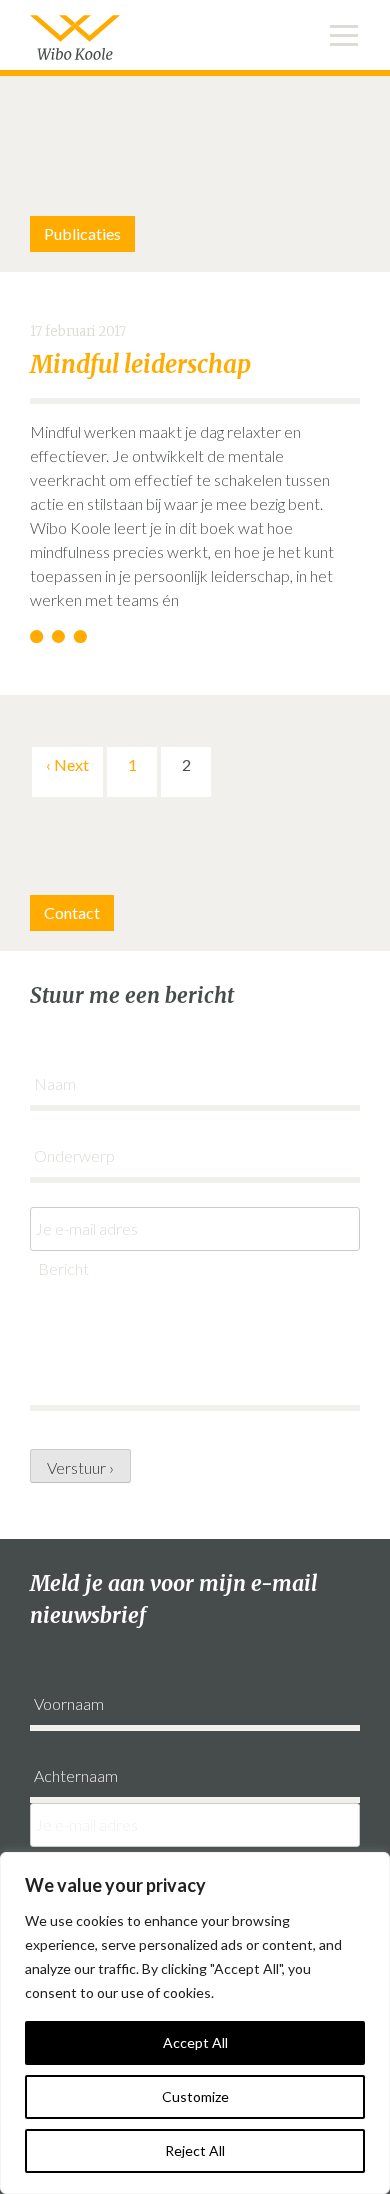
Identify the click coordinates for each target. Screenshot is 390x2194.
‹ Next (67, 764)
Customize (195, 2096)
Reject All (195, 2150)
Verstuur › (80, 1467)
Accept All (195, 2042)
